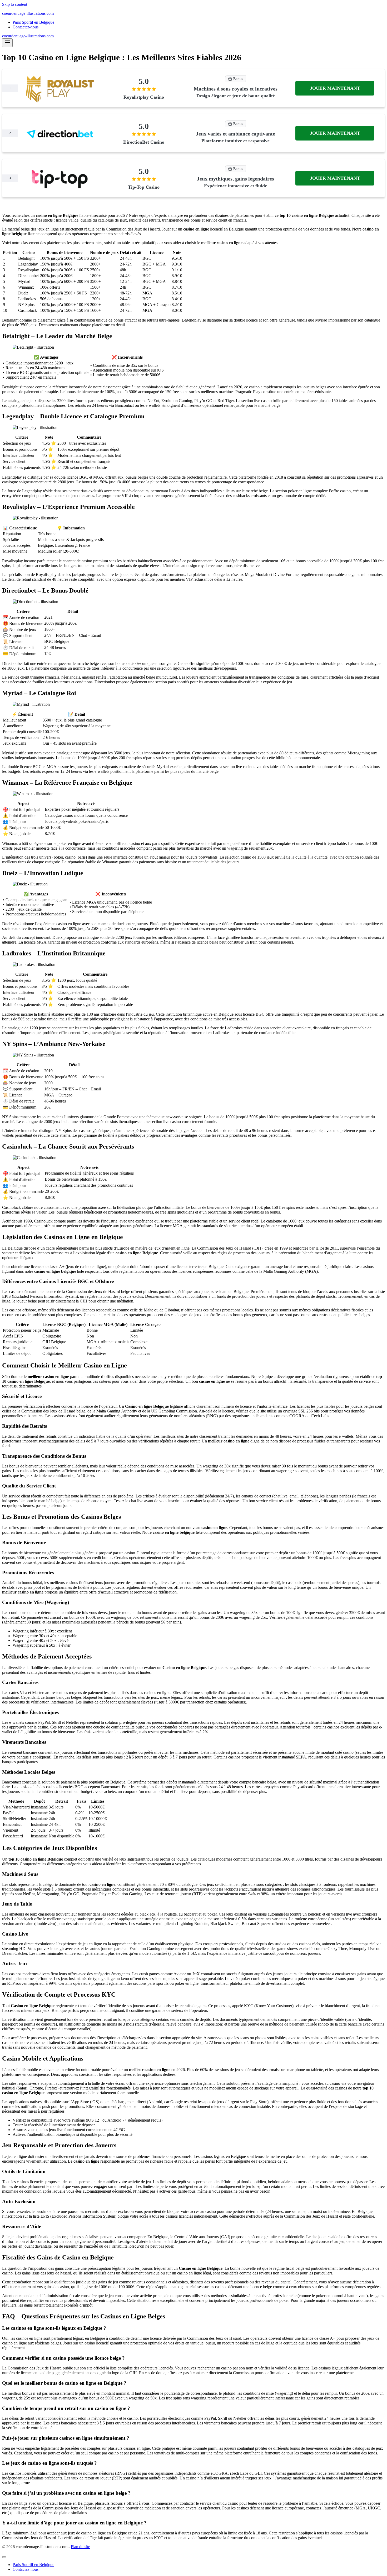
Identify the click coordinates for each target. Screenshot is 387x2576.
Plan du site (80, 2547)
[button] (335, 88)
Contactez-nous (26, 27)
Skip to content (15, 4)
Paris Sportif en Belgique (33, 22)
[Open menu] (7, 43)
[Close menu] (4, 2557)
